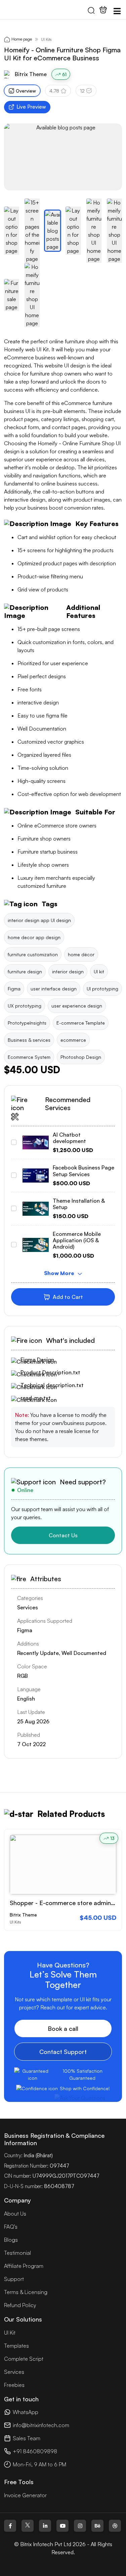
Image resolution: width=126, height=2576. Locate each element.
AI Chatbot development (69, 1138)
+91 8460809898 (35, 2451)
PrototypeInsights (27, 1023)
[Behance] (97, 2526)
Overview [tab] (26, 91)
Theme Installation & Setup (79, 1204)
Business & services (29, 1040)
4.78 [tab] (54, 91)
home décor (81, 954)
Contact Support (63, 2052)
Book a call (63, 2028)
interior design (68, 971)
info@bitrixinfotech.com (41, 2425)
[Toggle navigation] (117, 11)
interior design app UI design (39, 920)
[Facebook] (10, 2526)
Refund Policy (20, 2305)
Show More (60, 1273)
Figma (14, 989)
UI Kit (10, 2333)
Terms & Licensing (26, 2292)
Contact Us (63, 1535)
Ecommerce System (29, 1057)
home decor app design (34, 937)
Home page (22, 39)
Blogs (11, 2240)
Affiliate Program (24, 2266)
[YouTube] (62, 2526)
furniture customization (33, 954)
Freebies (14, 2385)
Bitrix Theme (31, 74)
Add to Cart (68, 1297)
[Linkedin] (45, 2526)
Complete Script (24, 2359)
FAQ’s (11, 2227)
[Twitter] (28, 2526)
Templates (16, 2346)
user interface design (54, 989)
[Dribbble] (115, 2526)
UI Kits (46, 39)
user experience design (77, 1006)
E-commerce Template (81, 1023)
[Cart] (103, 10)
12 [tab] (82, 91)
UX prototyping (25, 1006)
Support (14, 2279)
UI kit (99, 971)
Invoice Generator (25, 2495)
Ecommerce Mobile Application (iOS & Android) (77, 1240)
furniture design (25, 971)
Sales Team (27, 2438)
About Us (15, 2214)
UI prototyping (102, 989)
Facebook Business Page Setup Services (83, 1171)
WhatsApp (26, 2412)
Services (14, 2372)
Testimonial (17, 2253)
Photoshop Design (81, 1057)
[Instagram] (80, 2526)
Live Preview (31, 107)
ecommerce (73, 1040)
